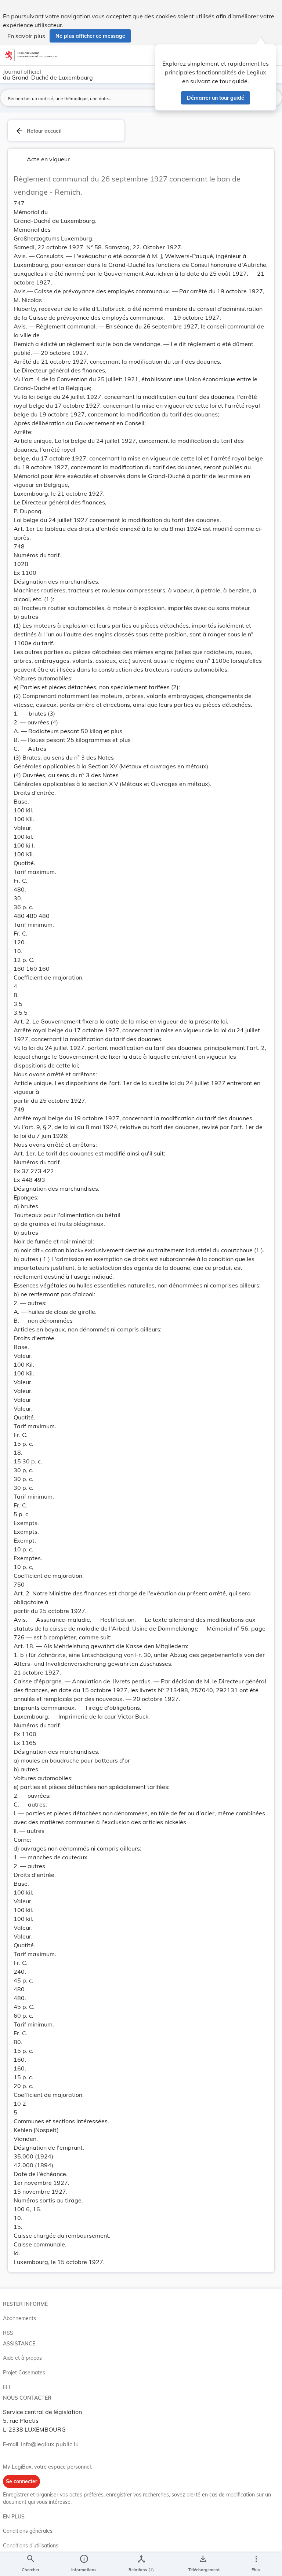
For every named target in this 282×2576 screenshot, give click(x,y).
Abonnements (19, 2318)
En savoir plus (26, 36)
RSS (8, 2333)
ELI (7, 2387)
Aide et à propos (22, 2358)
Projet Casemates (24, 2373)
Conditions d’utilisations (31, 2546)
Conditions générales (28, 2531)
